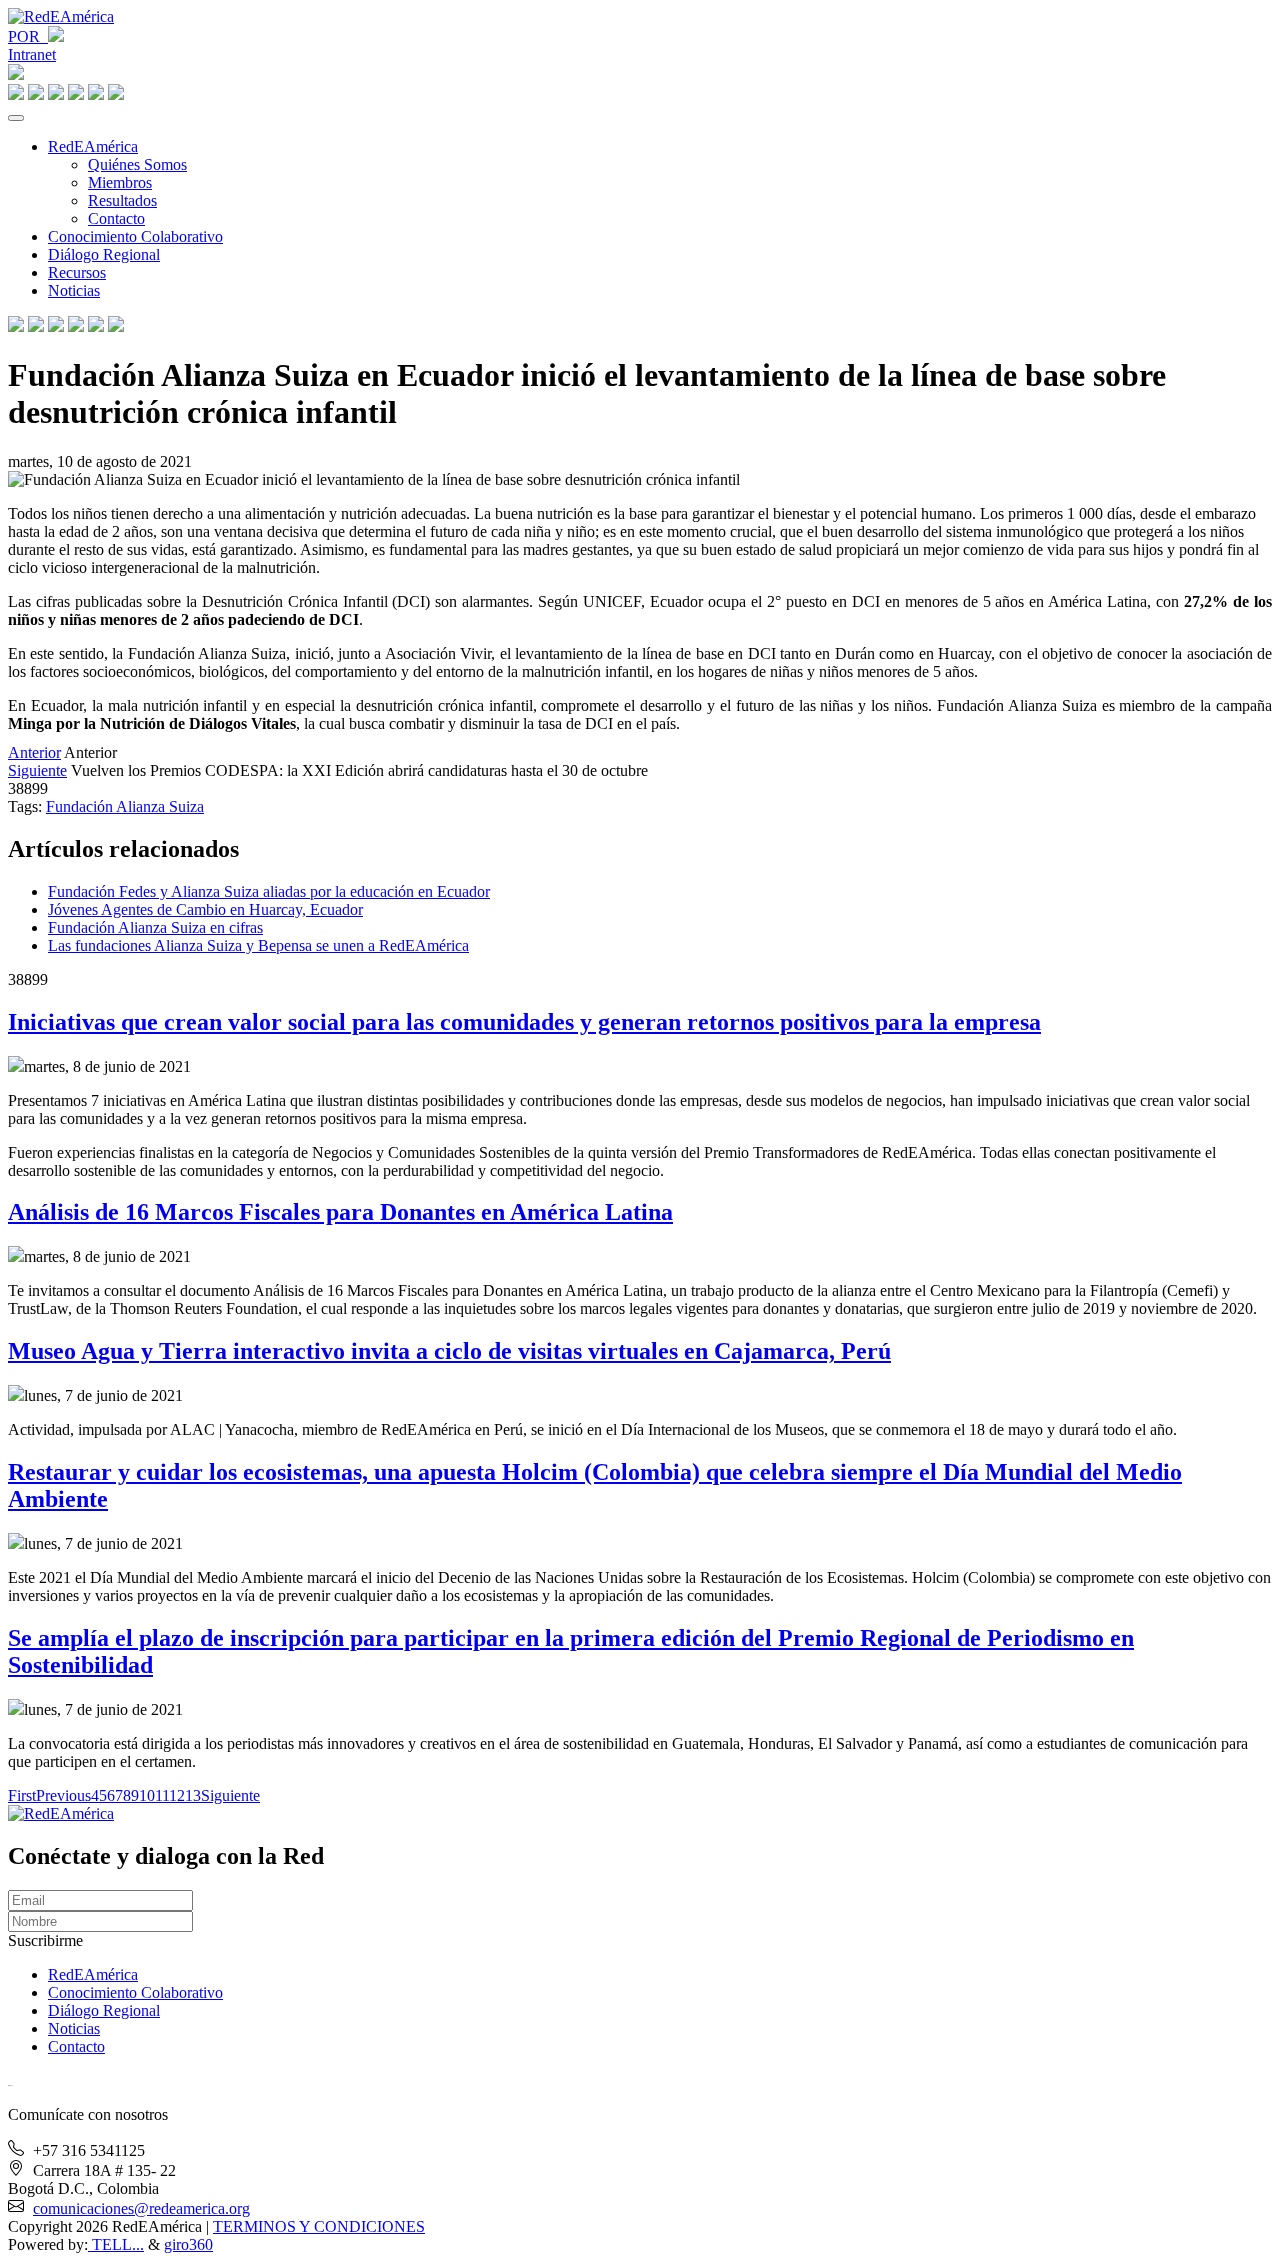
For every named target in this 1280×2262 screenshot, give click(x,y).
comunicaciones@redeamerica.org (141, 2208)
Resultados (122, 200)
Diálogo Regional (104, 254)
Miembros (120, 182)
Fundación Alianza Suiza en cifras (155, 927)
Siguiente (37, 770)
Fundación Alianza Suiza (125, 806)
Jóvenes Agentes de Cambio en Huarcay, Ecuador (205, 909)
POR (28, 36)
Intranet (32, 54)
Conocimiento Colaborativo (135, 236)
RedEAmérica (93, 146)
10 (147, 1795)
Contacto (116, 218)
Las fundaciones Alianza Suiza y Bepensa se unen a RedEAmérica (258, 945)
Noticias (74, 290)
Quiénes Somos (137, 164)
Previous (63, 1795)
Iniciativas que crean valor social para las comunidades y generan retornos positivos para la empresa (524, 1022)
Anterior (34, 752)
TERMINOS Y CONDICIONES (319, 2226)
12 (177, 1795)
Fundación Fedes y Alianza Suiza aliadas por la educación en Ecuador (269, 891)
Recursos (77, 272)
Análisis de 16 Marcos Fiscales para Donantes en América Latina (340, 1212)
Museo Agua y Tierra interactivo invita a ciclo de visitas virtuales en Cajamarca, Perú (449, 1351)
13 (193, 1795)
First (22, 1795)
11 (162, 1795)
